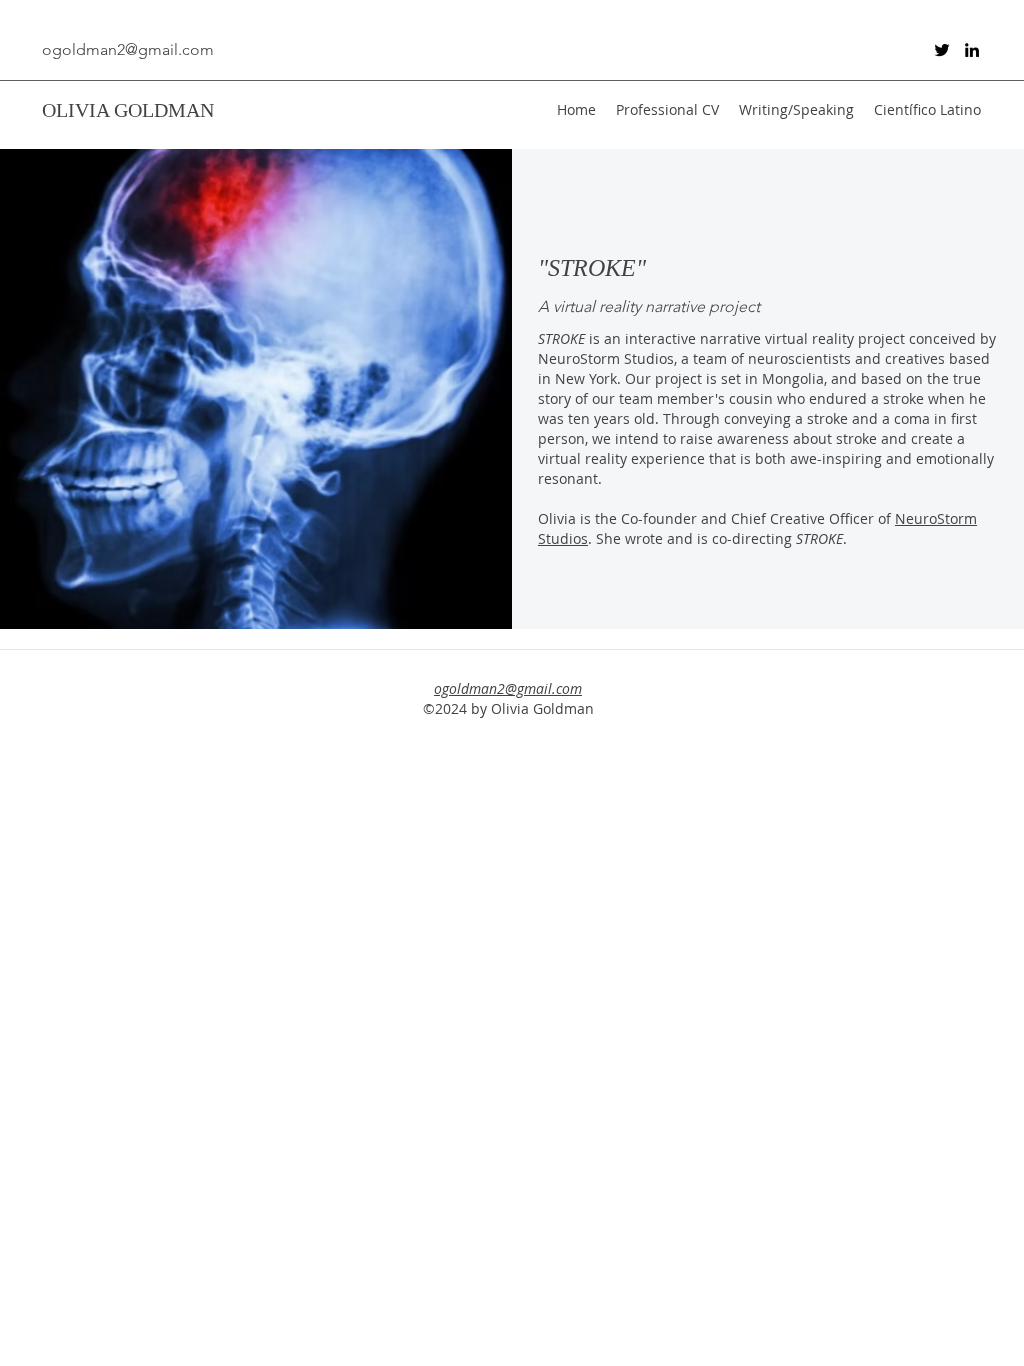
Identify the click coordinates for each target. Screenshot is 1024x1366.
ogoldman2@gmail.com (128, 49)
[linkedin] (972, 50)
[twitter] (942, 50)
